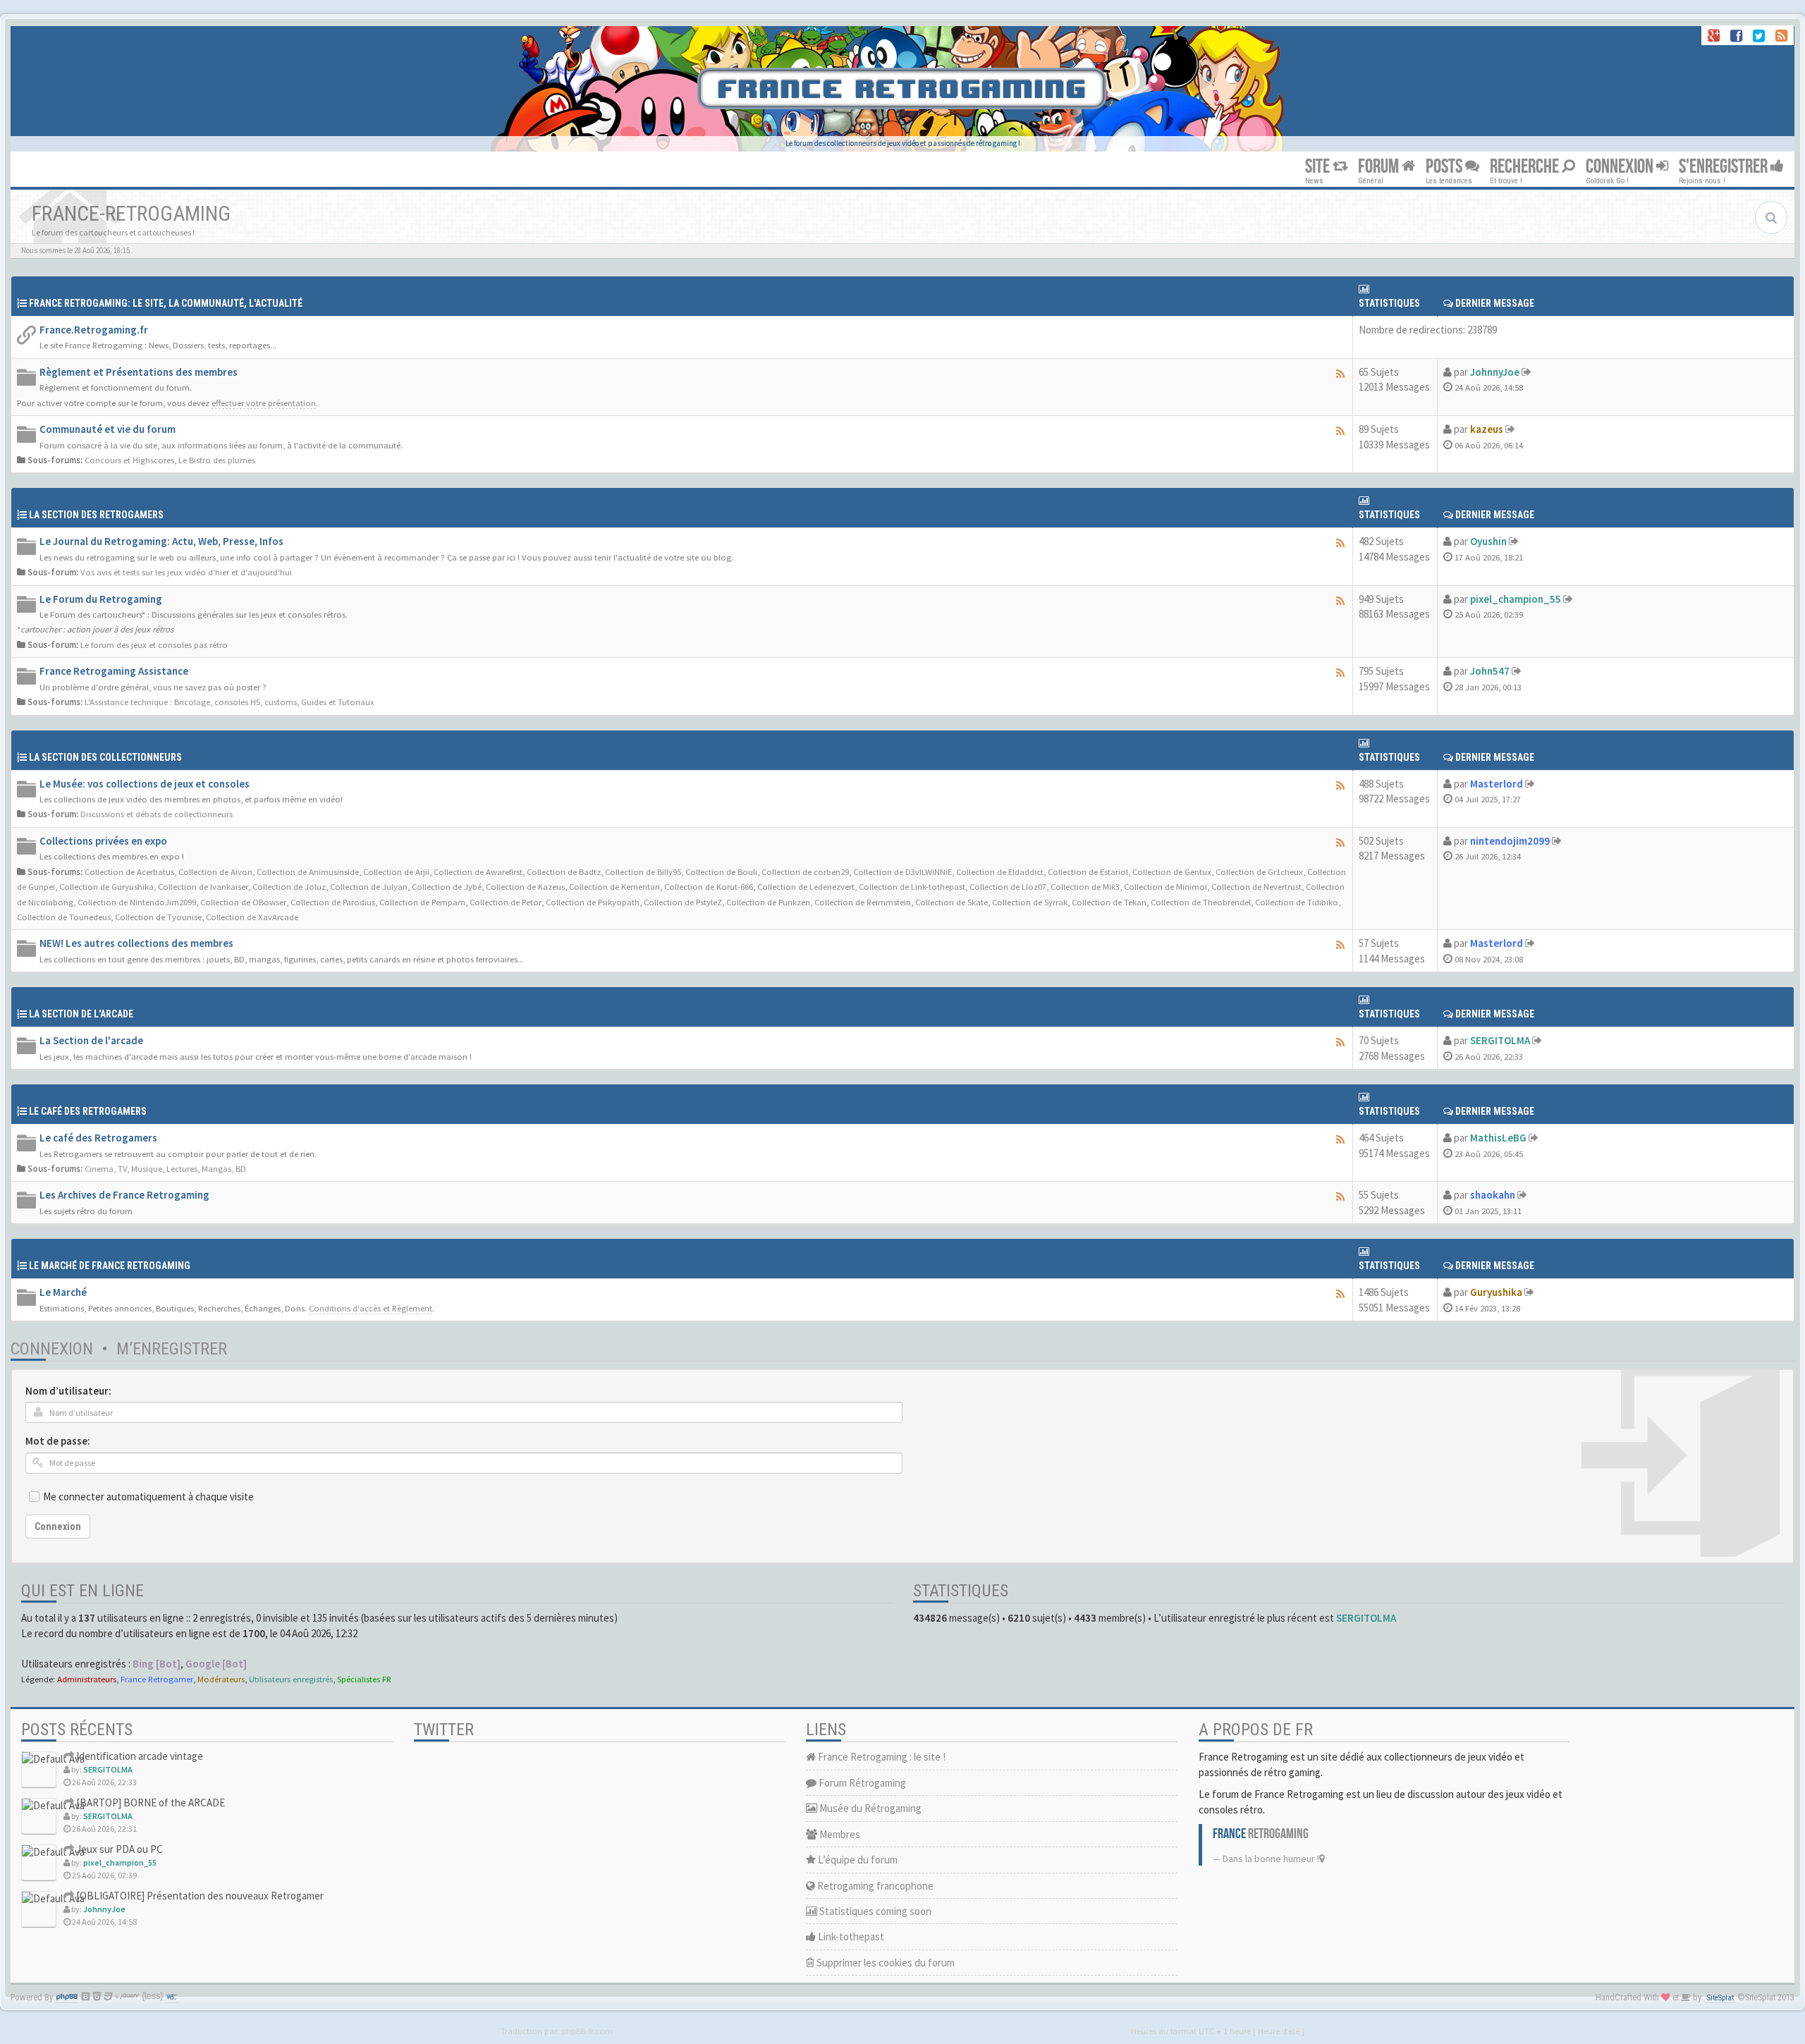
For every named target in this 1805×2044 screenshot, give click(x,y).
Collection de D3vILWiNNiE (902, 871)
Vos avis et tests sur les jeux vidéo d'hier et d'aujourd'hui (186, 572)
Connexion (52, 1349)
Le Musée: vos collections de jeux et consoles (145, 784)
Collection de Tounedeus (64, 917)
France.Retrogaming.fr (94, 330)
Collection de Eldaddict (1000, 871)
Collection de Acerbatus (129, 871)
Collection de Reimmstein (863, 902)
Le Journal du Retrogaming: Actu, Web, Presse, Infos (161, 541)
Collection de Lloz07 (1008, 886)
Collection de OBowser (243, 902)
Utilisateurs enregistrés (291, 1679)
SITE (1319, 167)
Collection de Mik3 (1085, 886)
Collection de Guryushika (106, 886)
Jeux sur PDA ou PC (118, 1849)
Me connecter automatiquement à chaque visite (148, 1497)
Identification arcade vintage (139, 1756)
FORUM (1380, 167)
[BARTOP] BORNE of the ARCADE (149, 1803)
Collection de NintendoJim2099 (137, 902)
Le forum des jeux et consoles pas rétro (154, 644)
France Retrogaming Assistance (114, 671)
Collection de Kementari (614, 886)
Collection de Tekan (1109, 902)
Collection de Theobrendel (1201, 902)
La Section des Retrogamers (96, 515)
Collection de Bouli (721, 871)
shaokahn (1493, 1195)
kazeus (1487, 429)
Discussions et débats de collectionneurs (157, 814)
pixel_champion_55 (1516, 599)
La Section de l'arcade (81, 1014)
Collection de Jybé (447, 886)
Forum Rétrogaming (861, 1783)
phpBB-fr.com (587, 2031)
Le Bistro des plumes (217, 460)
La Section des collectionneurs (105, 757)
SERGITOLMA (1500, 1040)
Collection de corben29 (805, 871)
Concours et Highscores (129, 460)
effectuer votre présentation (264, 403)
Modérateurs (221, 1679)
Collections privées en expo (103, 841)
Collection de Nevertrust (1256, 886)
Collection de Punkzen (768, 902)
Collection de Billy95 (643, 871)
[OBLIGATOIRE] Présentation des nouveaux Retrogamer (199, 1896)
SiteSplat (1720, 1998)
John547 (1490, 671)
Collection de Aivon (215, 871)
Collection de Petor (506, 902)
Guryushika (1496, 1292)
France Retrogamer (157, 1679)
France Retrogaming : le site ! (881, 1757)
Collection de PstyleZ (683, 902)
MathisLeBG (1498, 1138)
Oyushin (1488, 541)
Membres (839, 1834)
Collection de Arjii (396, 871)
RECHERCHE (1526, 167)
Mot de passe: (58, 1441)
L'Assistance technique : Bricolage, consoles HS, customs (191, 702)
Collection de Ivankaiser (203, 886)
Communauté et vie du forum (108, 429)
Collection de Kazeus (525, 886)
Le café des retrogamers (88, 1111)
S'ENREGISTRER (1725, 167)
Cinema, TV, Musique (123, 1168)
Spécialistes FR (364, 1679)
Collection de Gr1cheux (1259, 871)
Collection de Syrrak (1030, 902)
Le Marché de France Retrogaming (110, 1266)
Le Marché (63, 1292)
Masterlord (1497, 784)
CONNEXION (1621, 167)
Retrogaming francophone (874, 1886)
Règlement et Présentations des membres (139, 372)
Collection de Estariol (1088, 871)
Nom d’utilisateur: (68, 1391)
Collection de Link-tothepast (912, 886)
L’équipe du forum (857, 1860)
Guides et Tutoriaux (338, 702)
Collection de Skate (952, 902)
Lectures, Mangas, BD (206, 1168)
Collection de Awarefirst (478, 871)
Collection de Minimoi (1165, 886)
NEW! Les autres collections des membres (136, 943)
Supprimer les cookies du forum (885, 1963)
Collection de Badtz (564, 871)
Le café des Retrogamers (98, 1138)
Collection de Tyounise (158, 917)
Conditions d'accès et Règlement (371, 1308)
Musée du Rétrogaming (869, 1808)
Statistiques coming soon (874, 1911)
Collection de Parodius (333, 902)
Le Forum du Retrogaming (101, 599)
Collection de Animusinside (308, 871)
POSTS (1445, 167)
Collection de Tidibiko (1297, 902)
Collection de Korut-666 (709, 886)
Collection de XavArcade (252, 917)
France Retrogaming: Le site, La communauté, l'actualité (166, 303)
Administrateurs (87, 1679)
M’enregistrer (172, 1349)
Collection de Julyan (369, 886)
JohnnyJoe (1495, 372)
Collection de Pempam (422, 902)
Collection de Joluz (289, 886)
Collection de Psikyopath (593, 902)
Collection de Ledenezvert (806, 886)
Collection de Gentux (1172, 871)
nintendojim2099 (1510, 841)
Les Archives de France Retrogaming (124, 1195)
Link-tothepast (850, 1936)
